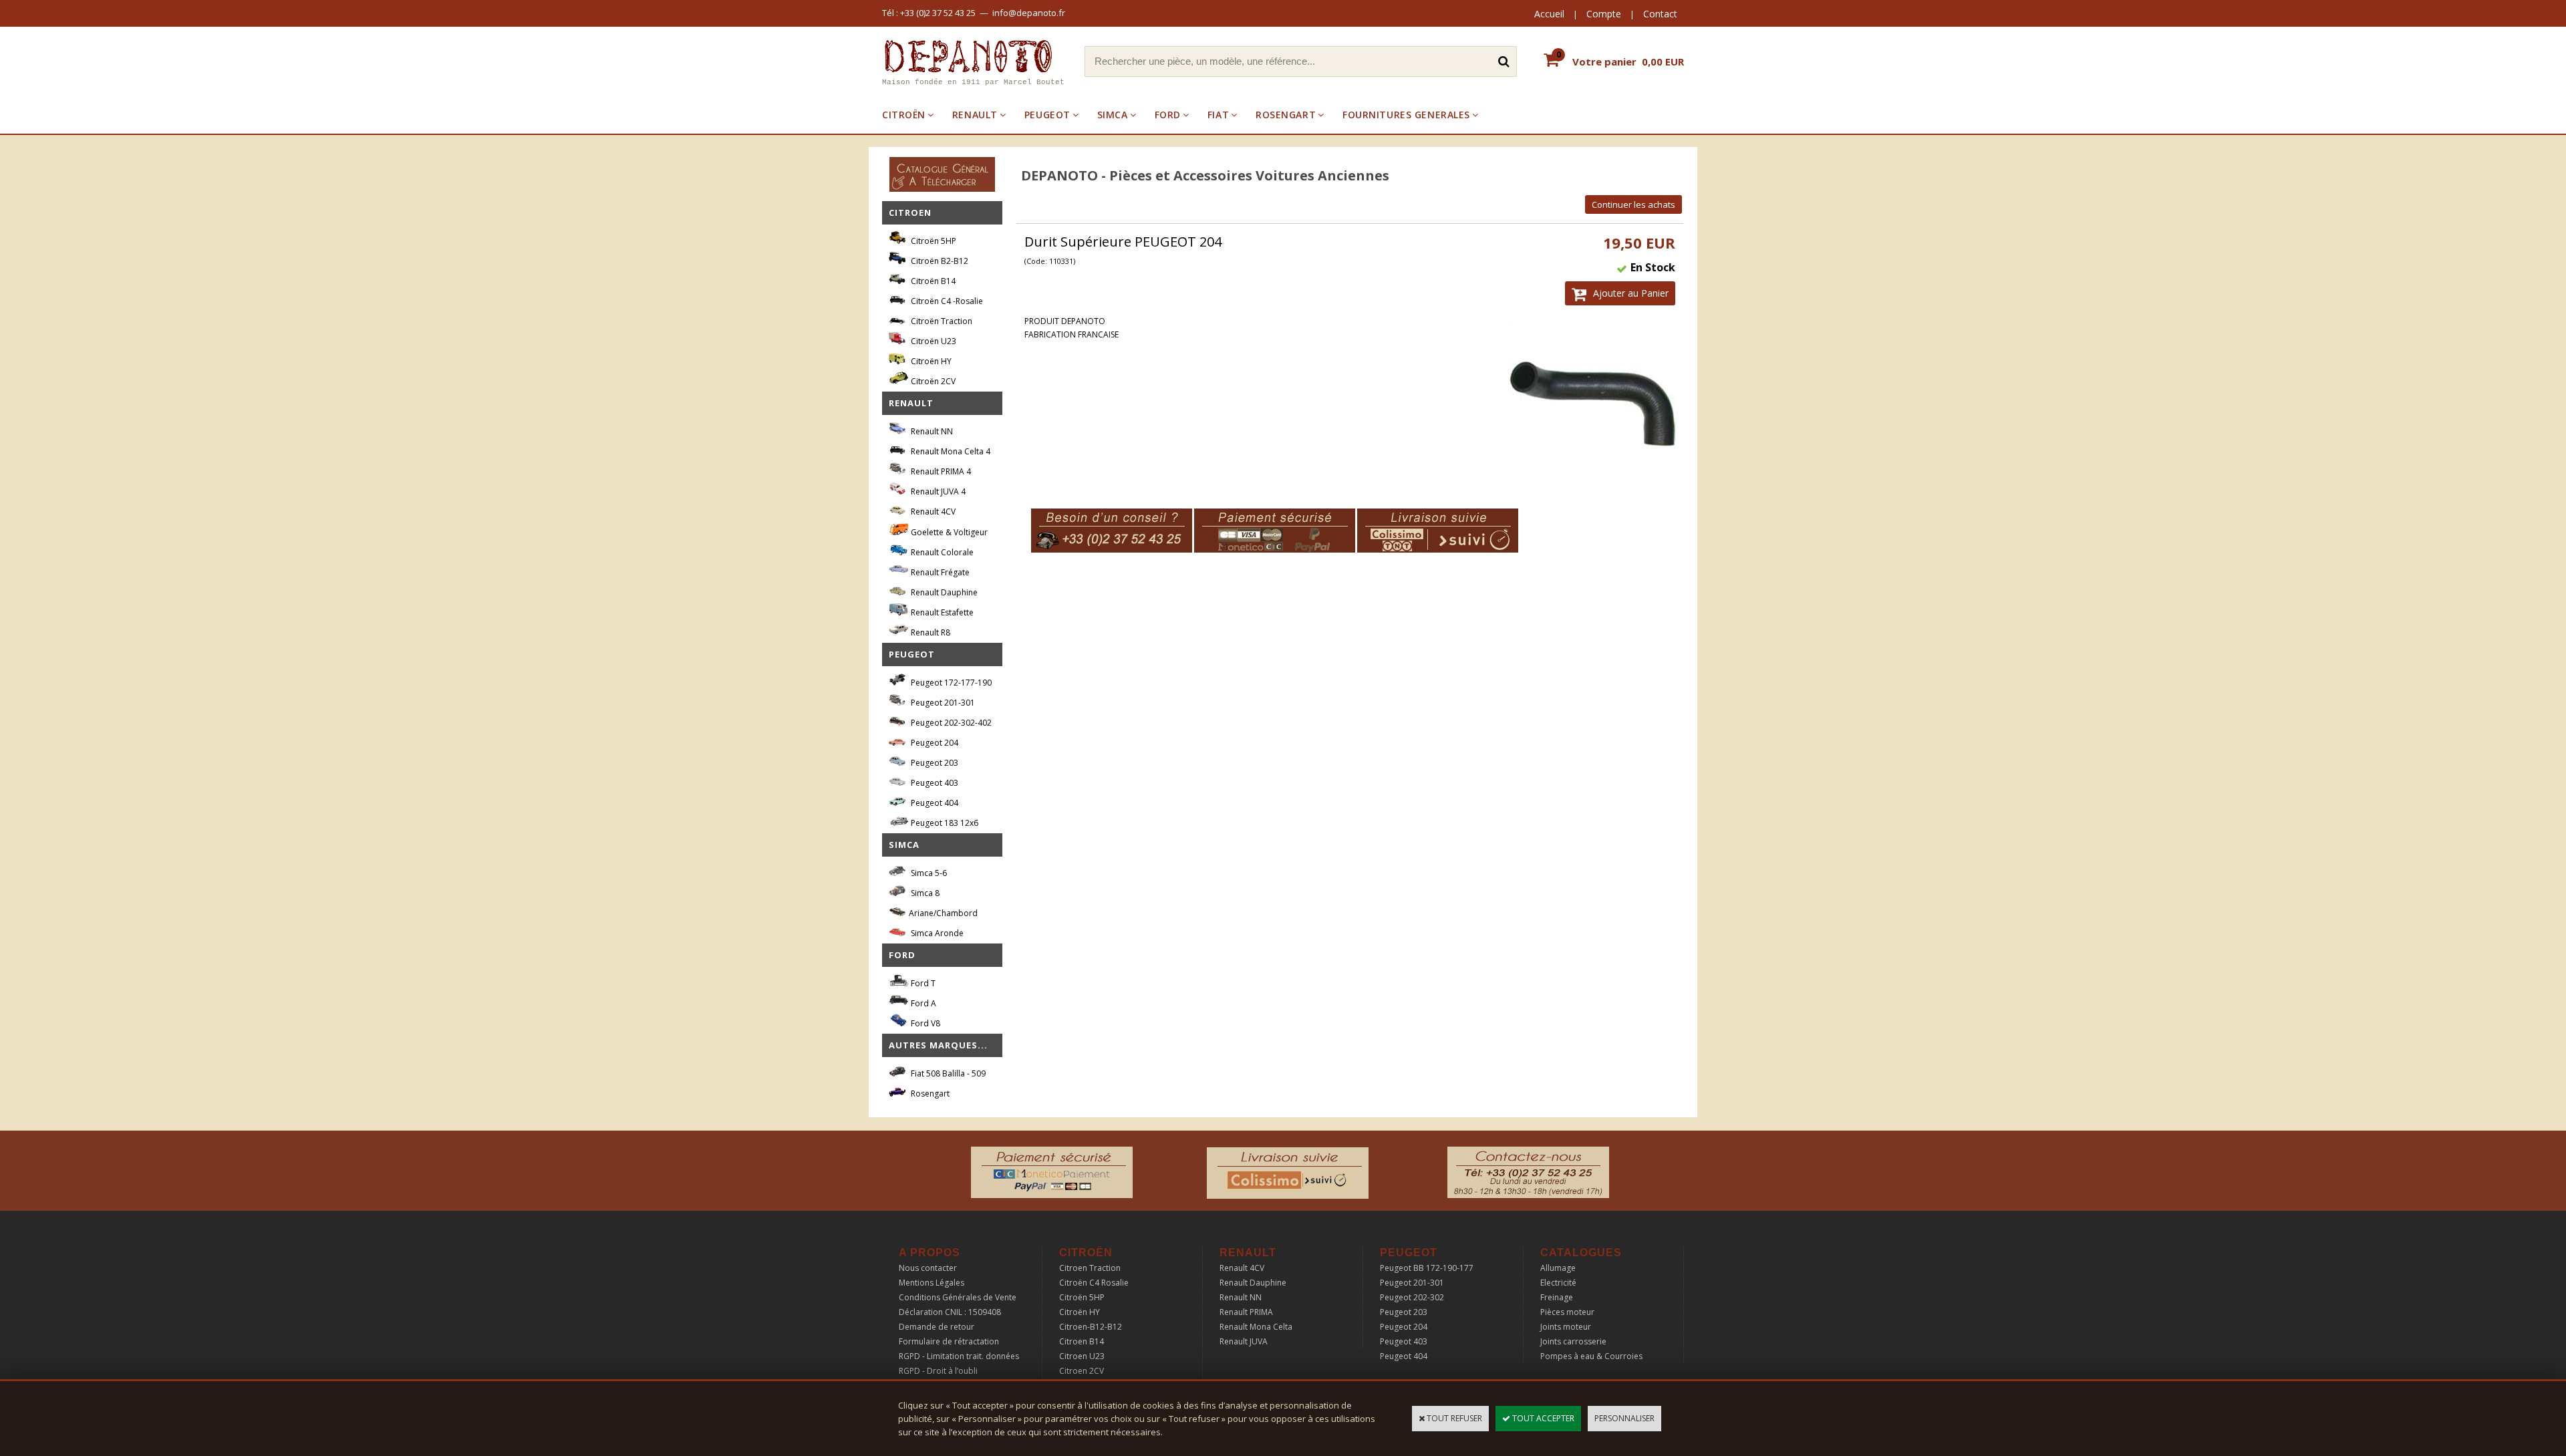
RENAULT (975, 115)
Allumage (1558, 1268)
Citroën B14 (932, 281)
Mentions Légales (932, 1283)
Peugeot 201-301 (942, 703)
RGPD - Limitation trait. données (959, 1356)
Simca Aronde (936, 933)
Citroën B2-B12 (939, 261)
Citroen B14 (1082, 1341)
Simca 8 (924, 893)
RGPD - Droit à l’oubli (938, 1371)
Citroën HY (930, 361)
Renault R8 (930, 632)
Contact (1660, 14)
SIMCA (1113, 115)
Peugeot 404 (934, 803)
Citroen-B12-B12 (1091, 1327)
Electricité (1558, 1283)
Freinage (1557, 1297)
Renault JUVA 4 (937, 491)
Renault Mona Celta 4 (950, 451)
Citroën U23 (933, 341)
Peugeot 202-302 (1412, 1297)
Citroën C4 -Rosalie (946, 301)
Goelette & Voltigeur (948, 532)
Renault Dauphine (943, 592)
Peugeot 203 (934, 763)
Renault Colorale (941, 552)
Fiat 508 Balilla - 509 (947, 1073)
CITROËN (904, 115)
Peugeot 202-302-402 (950, 723)
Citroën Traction (941, 321)
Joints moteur (1566, 1327)
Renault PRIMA (1246, 1312)
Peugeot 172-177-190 (950, 683)
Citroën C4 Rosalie (1094, 1283)
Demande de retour (937, 1327)
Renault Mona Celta (1256, 1327)
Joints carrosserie (1573, 1341)
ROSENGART (1286, 115)
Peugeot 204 (934, 743)
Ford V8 (924, 1023)
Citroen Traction (1090, 1268)
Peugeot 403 (934, 783)
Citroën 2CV (932, 381)
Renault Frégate (939, 572)
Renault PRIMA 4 (940, 471)
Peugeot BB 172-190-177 (1427, 1268)
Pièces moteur (1567, 1312)
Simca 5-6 (928, 873)
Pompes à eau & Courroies (1591, 1356)
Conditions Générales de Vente (958, 1297)
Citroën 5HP (933, 241)
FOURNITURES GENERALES (1406, 115)
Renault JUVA (1244, 1341)
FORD (1168, 115)
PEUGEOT (1047, 115)
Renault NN (931, 431)
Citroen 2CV (1082, 1371)
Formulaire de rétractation (949, 1341)
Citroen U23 (1082, 1356)
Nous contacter (928, 1268)
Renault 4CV (932, 512)
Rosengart (929, 1094)
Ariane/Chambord (943, 913)
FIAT (1218, 115)
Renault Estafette (941, 612)
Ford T (922, 983)
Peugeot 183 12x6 (944, 823)
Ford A (922, 1003)
